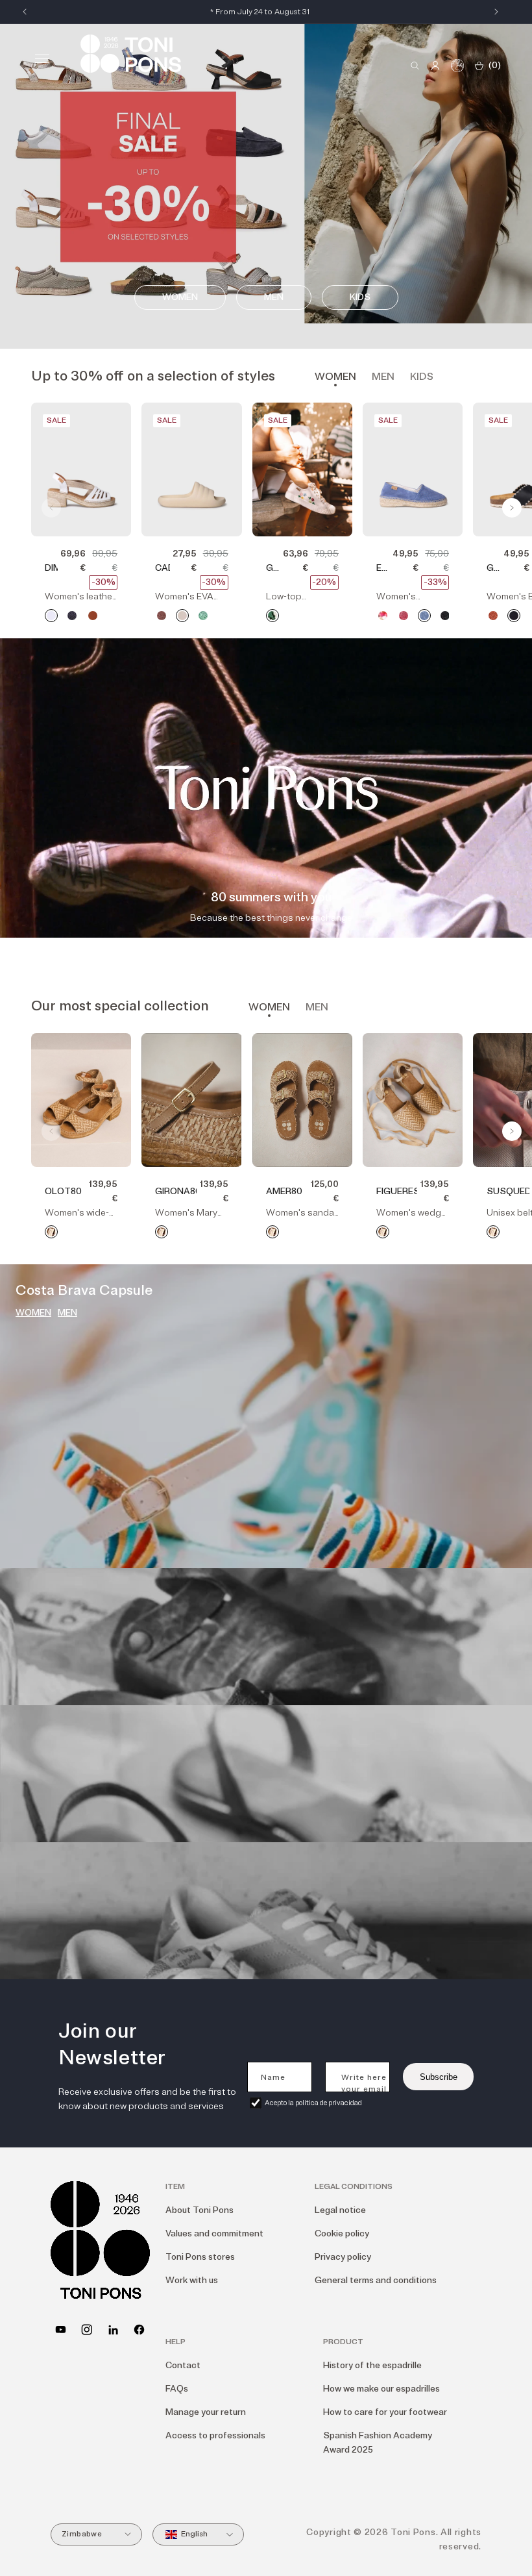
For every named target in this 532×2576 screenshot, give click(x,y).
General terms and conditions (376, 2280)
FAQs (177, 2389)
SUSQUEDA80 (508, 1191)
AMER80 (284, 1191)
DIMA (51, 568)
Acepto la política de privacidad (313, 2103)
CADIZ (162, 568)
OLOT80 (63, 1191)
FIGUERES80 (397, 1191)
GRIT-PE (493, 569)
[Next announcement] (496, 12)
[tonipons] (113, 2330)
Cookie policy (342, 2233)
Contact (183, 2365)
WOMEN (33, 1313)
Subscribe (439, 2077)
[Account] (435, 66)
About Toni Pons (199, 2210)
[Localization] (457, 66)
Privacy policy (343, 2257)
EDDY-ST (383, 569)
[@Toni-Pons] (61, 2330)
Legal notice (340, 2210)
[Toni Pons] (131, 54)
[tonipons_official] (87, 2330)
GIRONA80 (175, 1191)
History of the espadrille (372, 2365)
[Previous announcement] (25, 12)
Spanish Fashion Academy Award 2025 (378, 2443)
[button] (42, 58)
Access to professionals (215, 2435)
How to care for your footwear (385, 2412)
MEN (67, 1313)
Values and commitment (214, 2233)
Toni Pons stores (200, 2257)
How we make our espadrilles (381, 2389)
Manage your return (206, 2412)
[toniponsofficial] (139, 2330)
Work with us (192, 2280)
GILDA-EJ (273, 569)
